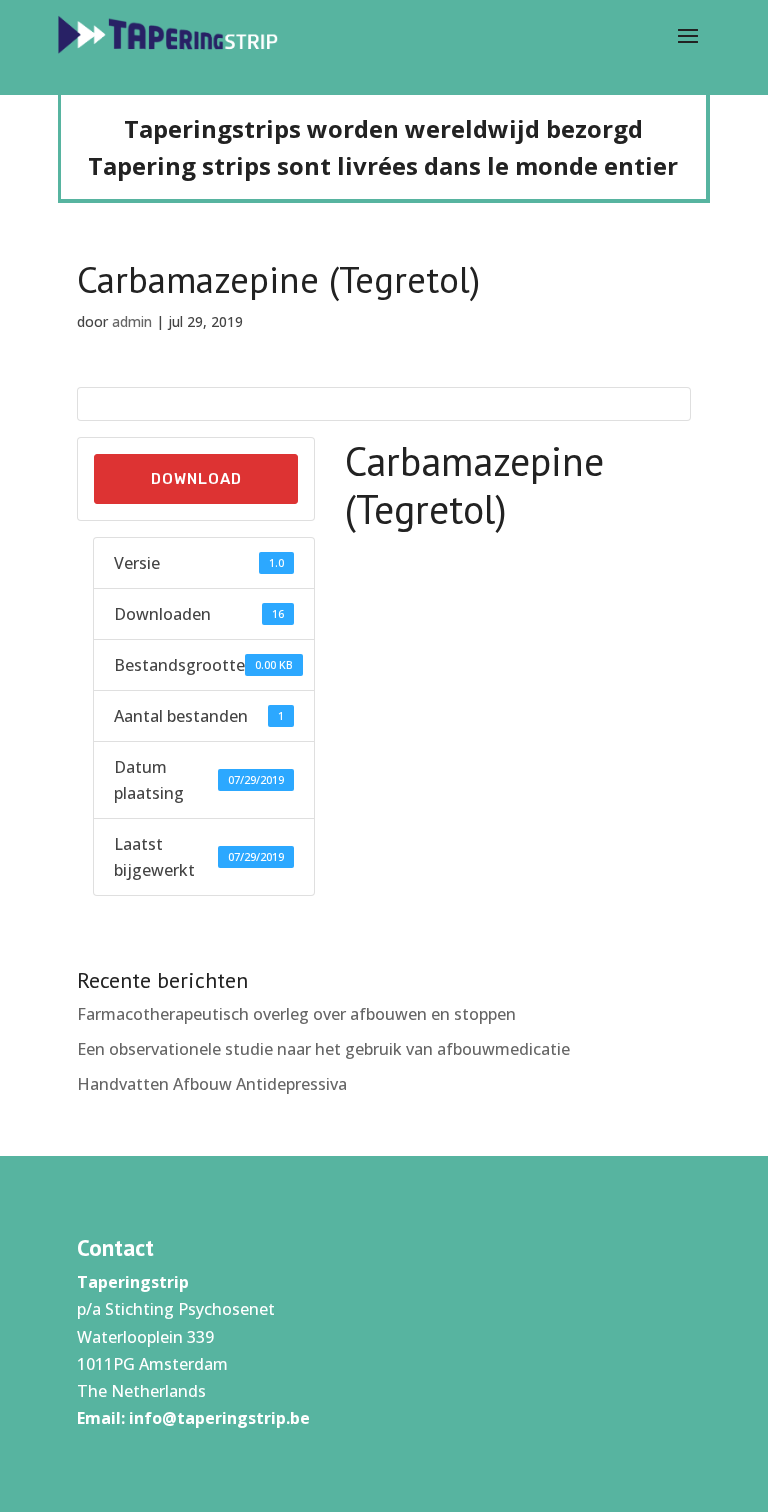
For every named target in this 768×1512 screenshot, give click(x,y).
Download (196, 479)
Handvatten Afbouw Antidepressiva (212, 1084)
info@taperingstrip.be (219, 1418)
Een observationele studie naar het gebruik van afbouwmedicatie (323, 1049)
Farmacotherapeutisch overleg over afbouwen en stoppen (296, 1014)
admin (132, 321)
